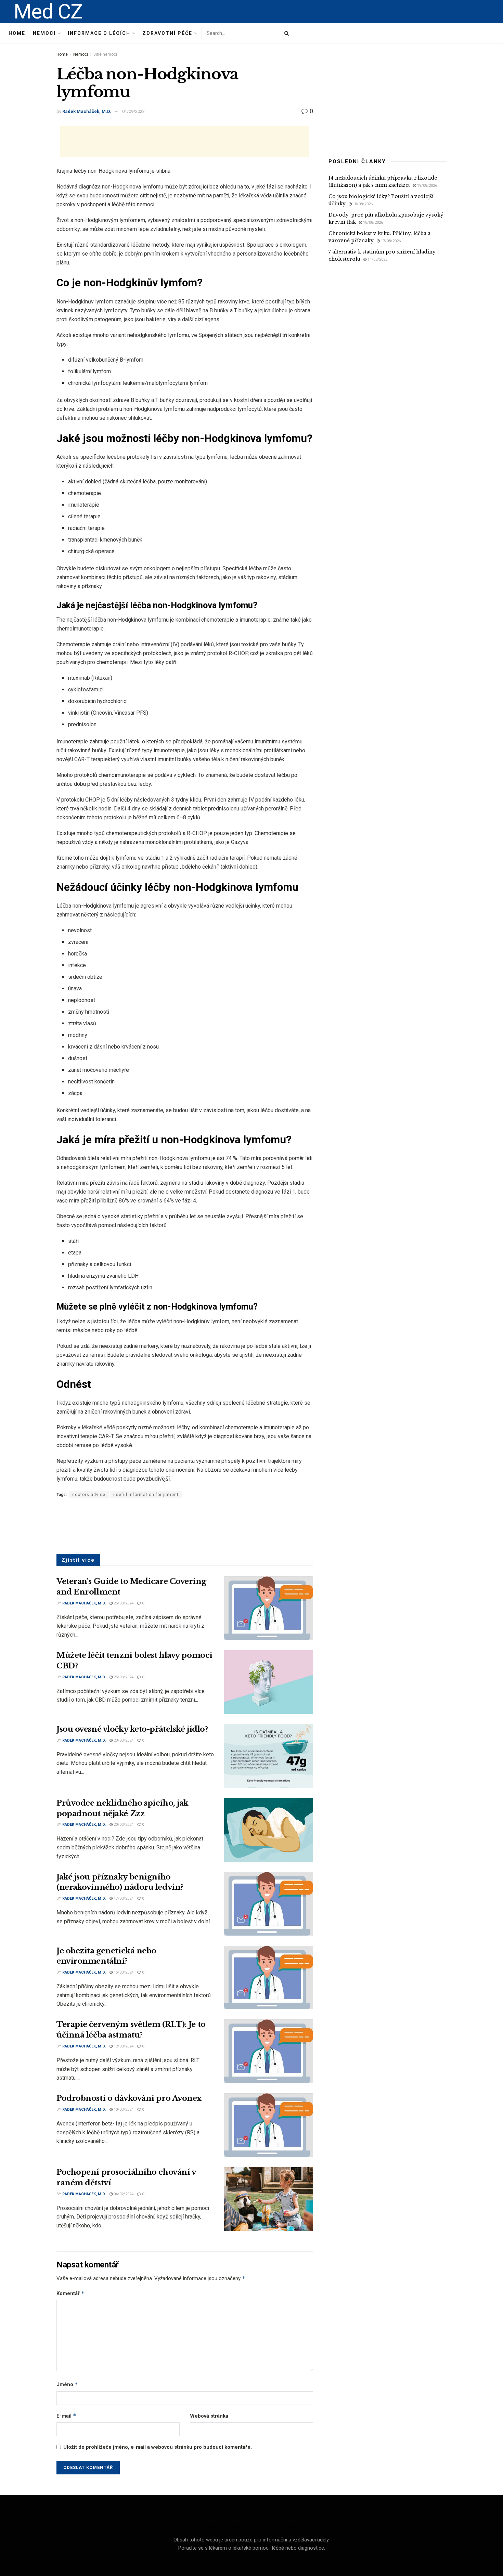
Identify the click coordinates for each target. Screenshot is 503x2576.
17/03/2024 (123, 1898)
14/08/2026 (377, 259)
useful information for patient (146, 1495)
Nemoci (44, 33)
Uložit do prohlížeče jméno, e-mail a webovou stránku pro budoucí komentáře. (158, 2447)
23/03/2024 (123, 1740)
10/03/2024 (123, 2110)
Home (17, 33)
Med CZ (48, 12)
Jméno (67, 2384)
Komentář (70, 2293)
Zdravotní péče (167, 33)
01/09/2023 (133, 111)
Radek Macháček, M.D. (87, 111)
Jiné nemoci (105, 54)
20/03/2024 (123, 1825)
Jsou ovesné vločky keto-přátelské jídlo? (132, 1729)
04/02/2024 (123, 2194)
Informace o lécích (99, 33)
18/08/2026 (362, 204)
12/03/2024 (123, 2046)
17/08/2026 (390, 241)
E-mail (66, 2416)
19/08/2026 (427, 186)
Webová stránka (209, 2416)
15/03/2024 (123, 1972)
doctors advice (89, 1495)
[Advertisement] (185, 142)
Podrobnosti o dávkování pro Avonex (129, 2098)
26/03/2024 (123, 1603)
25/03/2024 (123, 1677)
